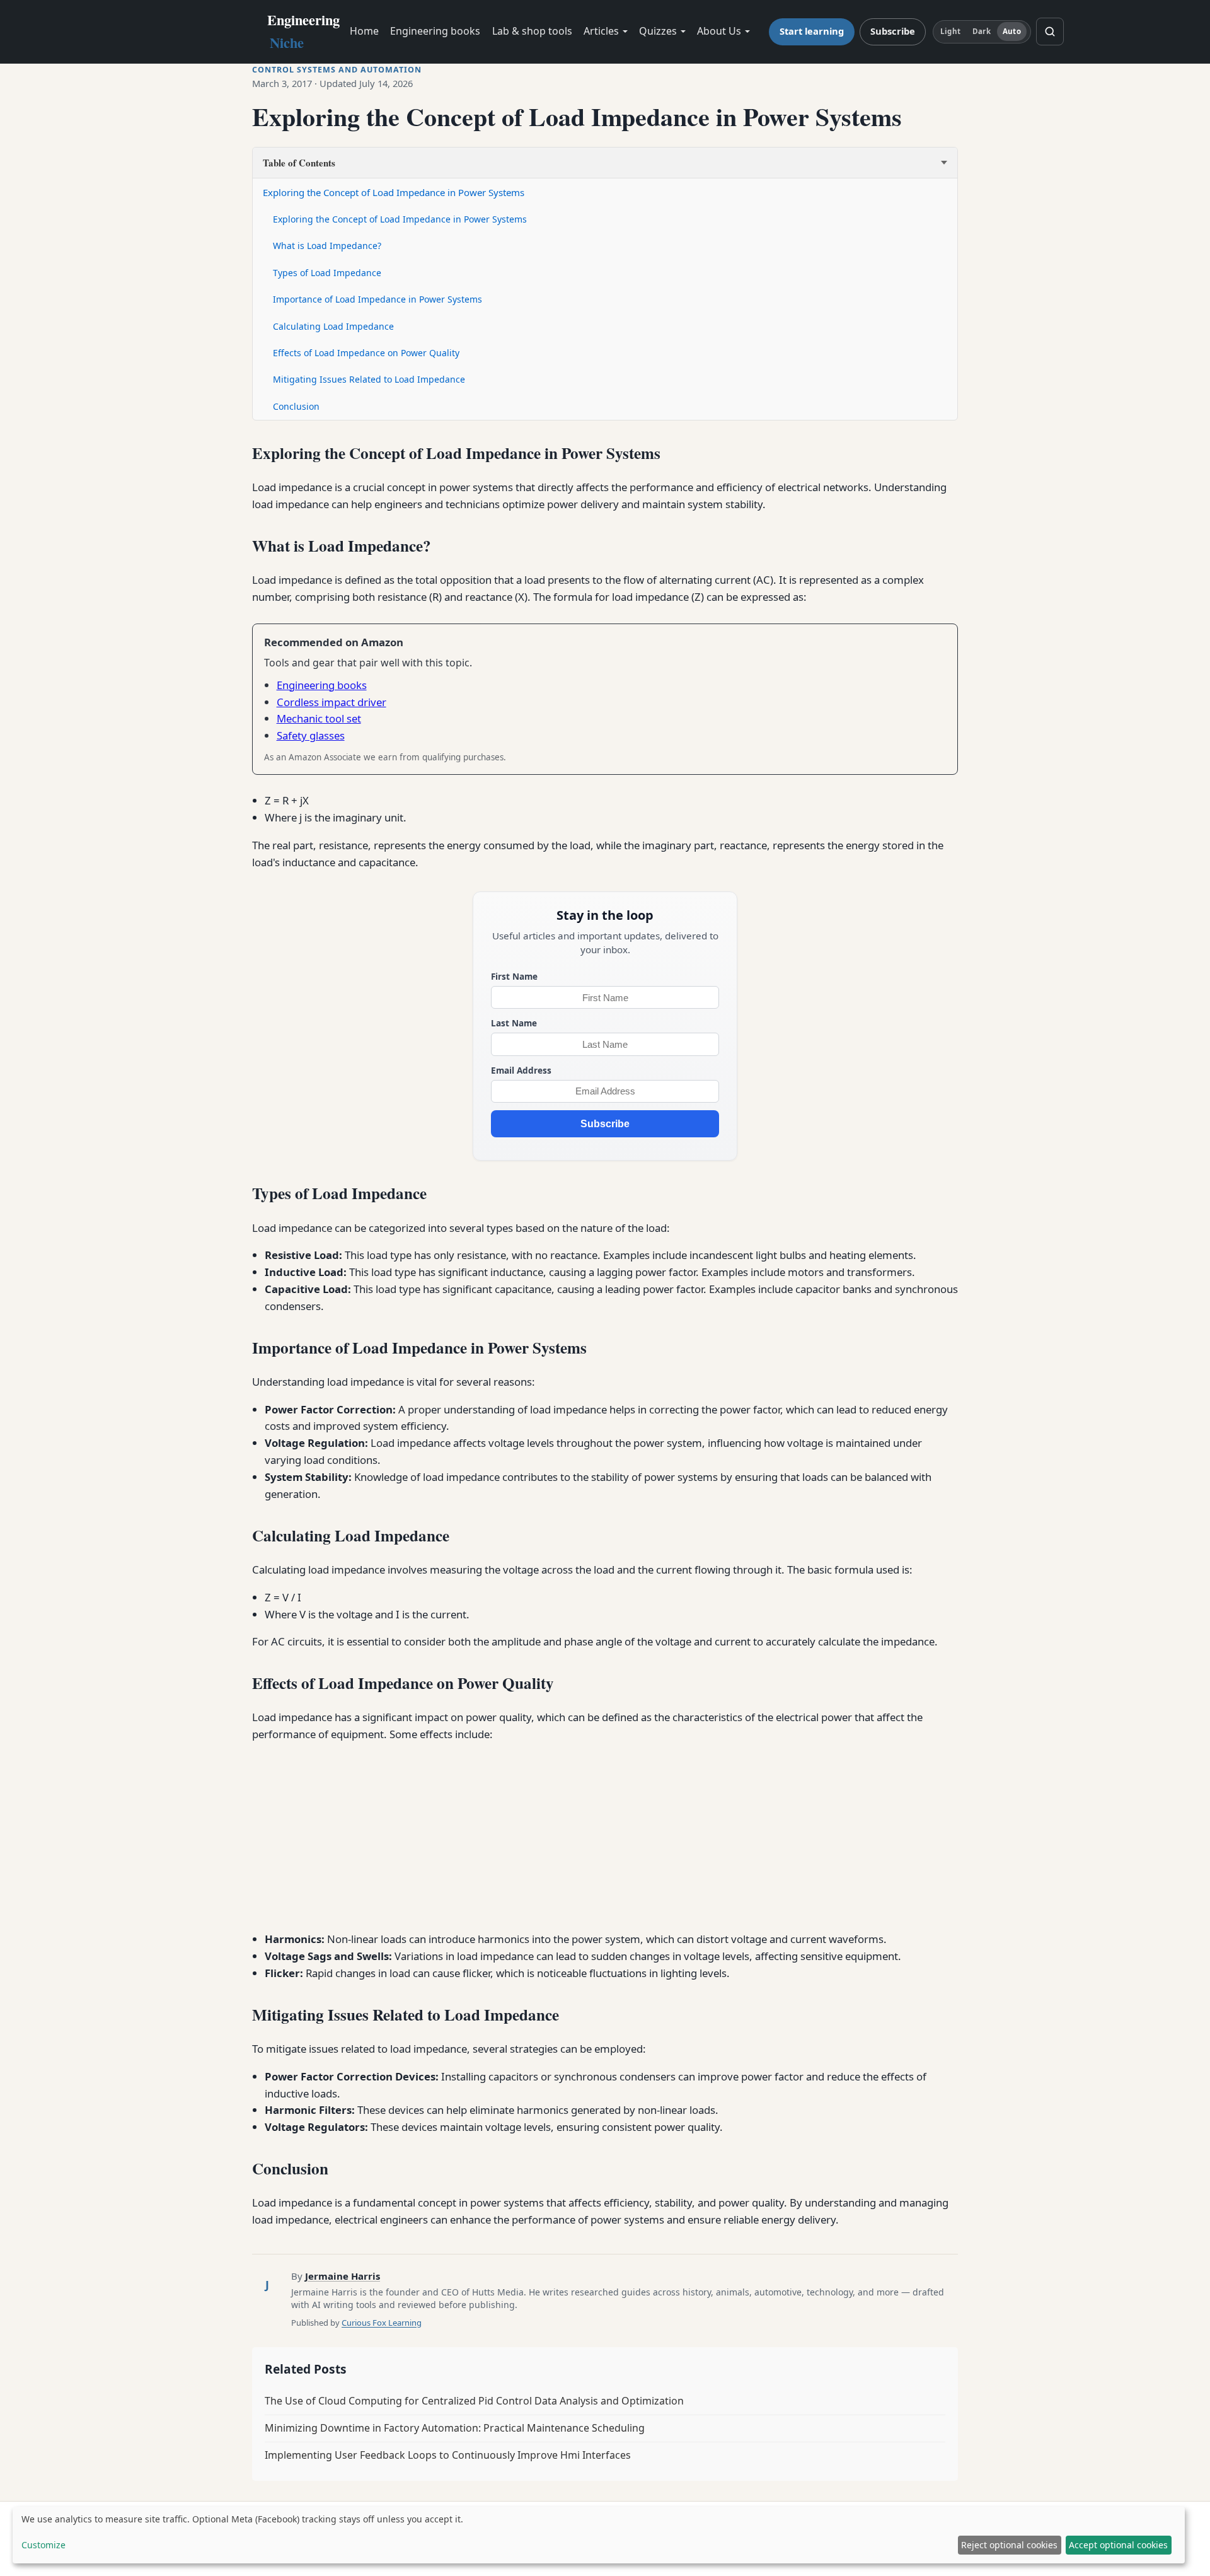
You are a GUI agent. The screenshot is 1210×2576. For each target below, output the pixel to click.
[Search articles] (1050, 32)
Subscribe (893, 31)
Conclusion (296, 406)
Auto (1011, 31)
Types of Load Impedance (327, 273)
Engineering (303, 31)
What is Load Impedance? (327, 246)
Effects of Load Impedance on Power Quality (366, 353)
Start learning (812, 31)
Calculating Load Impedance (333, 326)
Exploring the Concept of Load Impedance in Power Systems (394, 192)
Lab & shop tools (532, 31)
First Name (514, 976)
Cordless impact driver (331, 702)
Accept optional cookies (1118, 2545)
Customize (43, 2545)
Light (950, 31)
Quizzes (658, 31)
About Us (719, 31)
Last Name (514, 1023)
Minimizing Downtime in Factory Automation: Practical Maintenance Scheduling (455, 2428)
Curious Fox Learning (382, 2323)
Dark (981, 31)
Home (364, 31)
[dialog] (599, 2535)
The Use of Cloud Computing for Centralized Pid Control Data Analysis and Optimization (474, 2401)
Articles (601, 31)
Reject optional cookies (1009, 2545)
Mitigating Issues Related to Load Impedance (369, 379)
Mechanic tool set (319, 718)
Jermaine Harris (343, 2276)
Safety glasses (311, 735)
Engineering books (435, 31)
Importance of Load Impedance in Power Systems (377, 299)
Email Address (521, 1070)
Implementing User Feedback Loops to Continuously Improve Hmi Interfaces (448, 2455)
